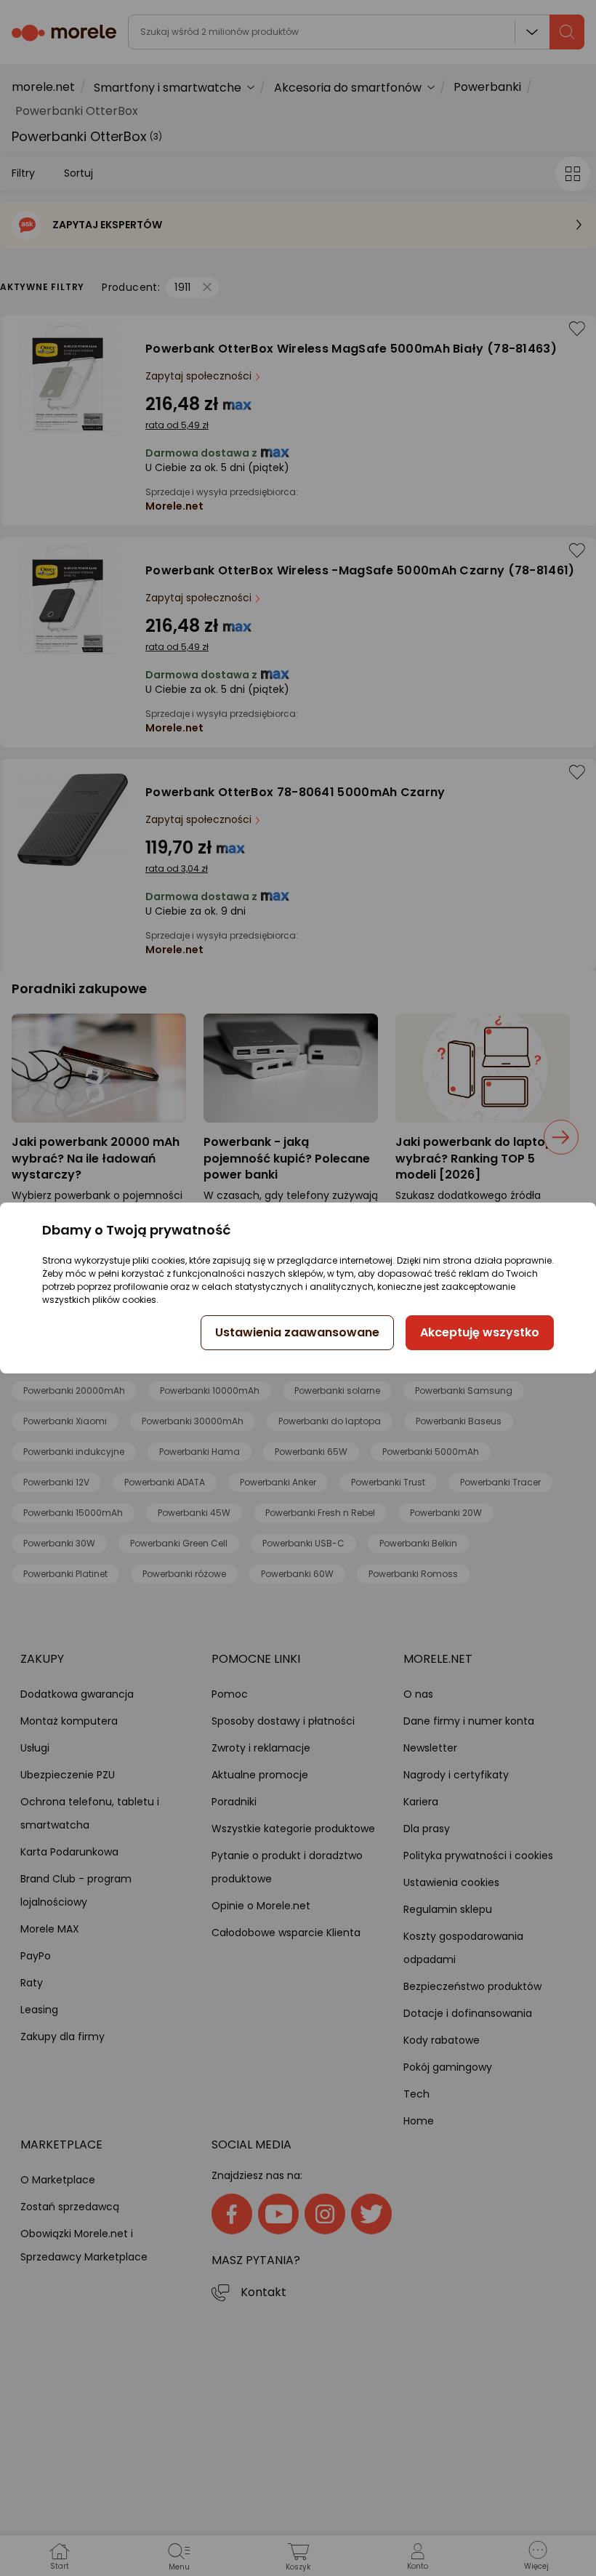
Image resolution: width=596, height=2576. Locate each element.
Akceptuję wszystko (480, 1332)
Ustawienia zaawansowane (297, 1332)
